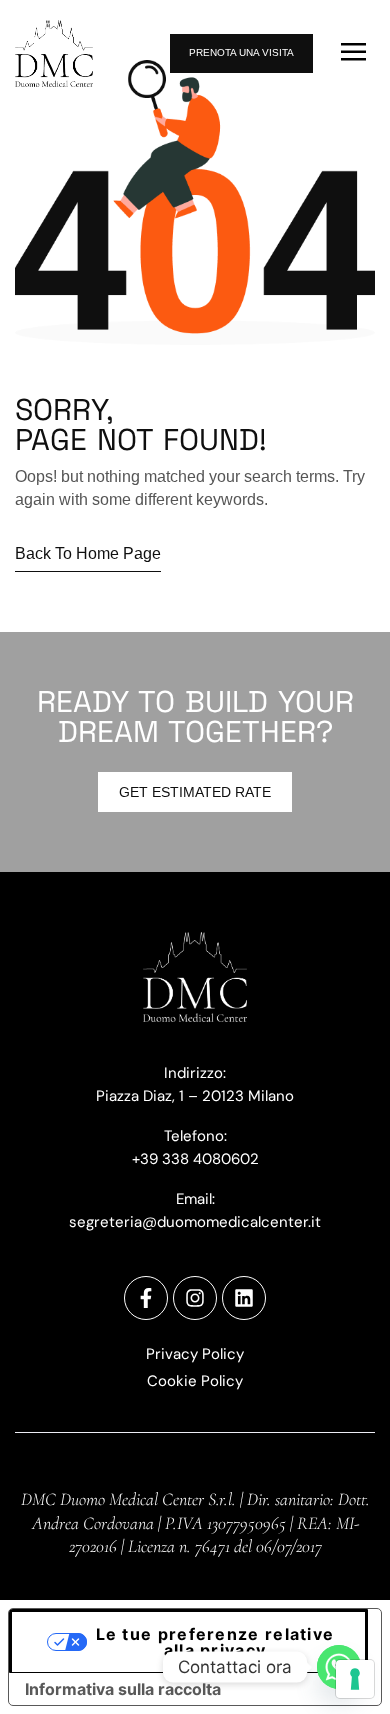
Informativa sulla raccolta (123, 1689)
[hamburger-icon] (354, 53)
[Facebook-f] (146, 1298)
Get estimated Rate (195, 792)
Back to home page (88, 553)
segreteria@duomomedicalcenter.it (195, 1222)
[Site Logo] (54, 52)
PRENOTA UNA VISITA (241, 52)
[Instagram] (195, 1298)
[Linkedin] (244, 1298)
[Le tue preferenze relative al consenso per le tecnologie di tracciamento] (355, 1679)
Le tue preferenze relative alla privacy (215, 1642)
